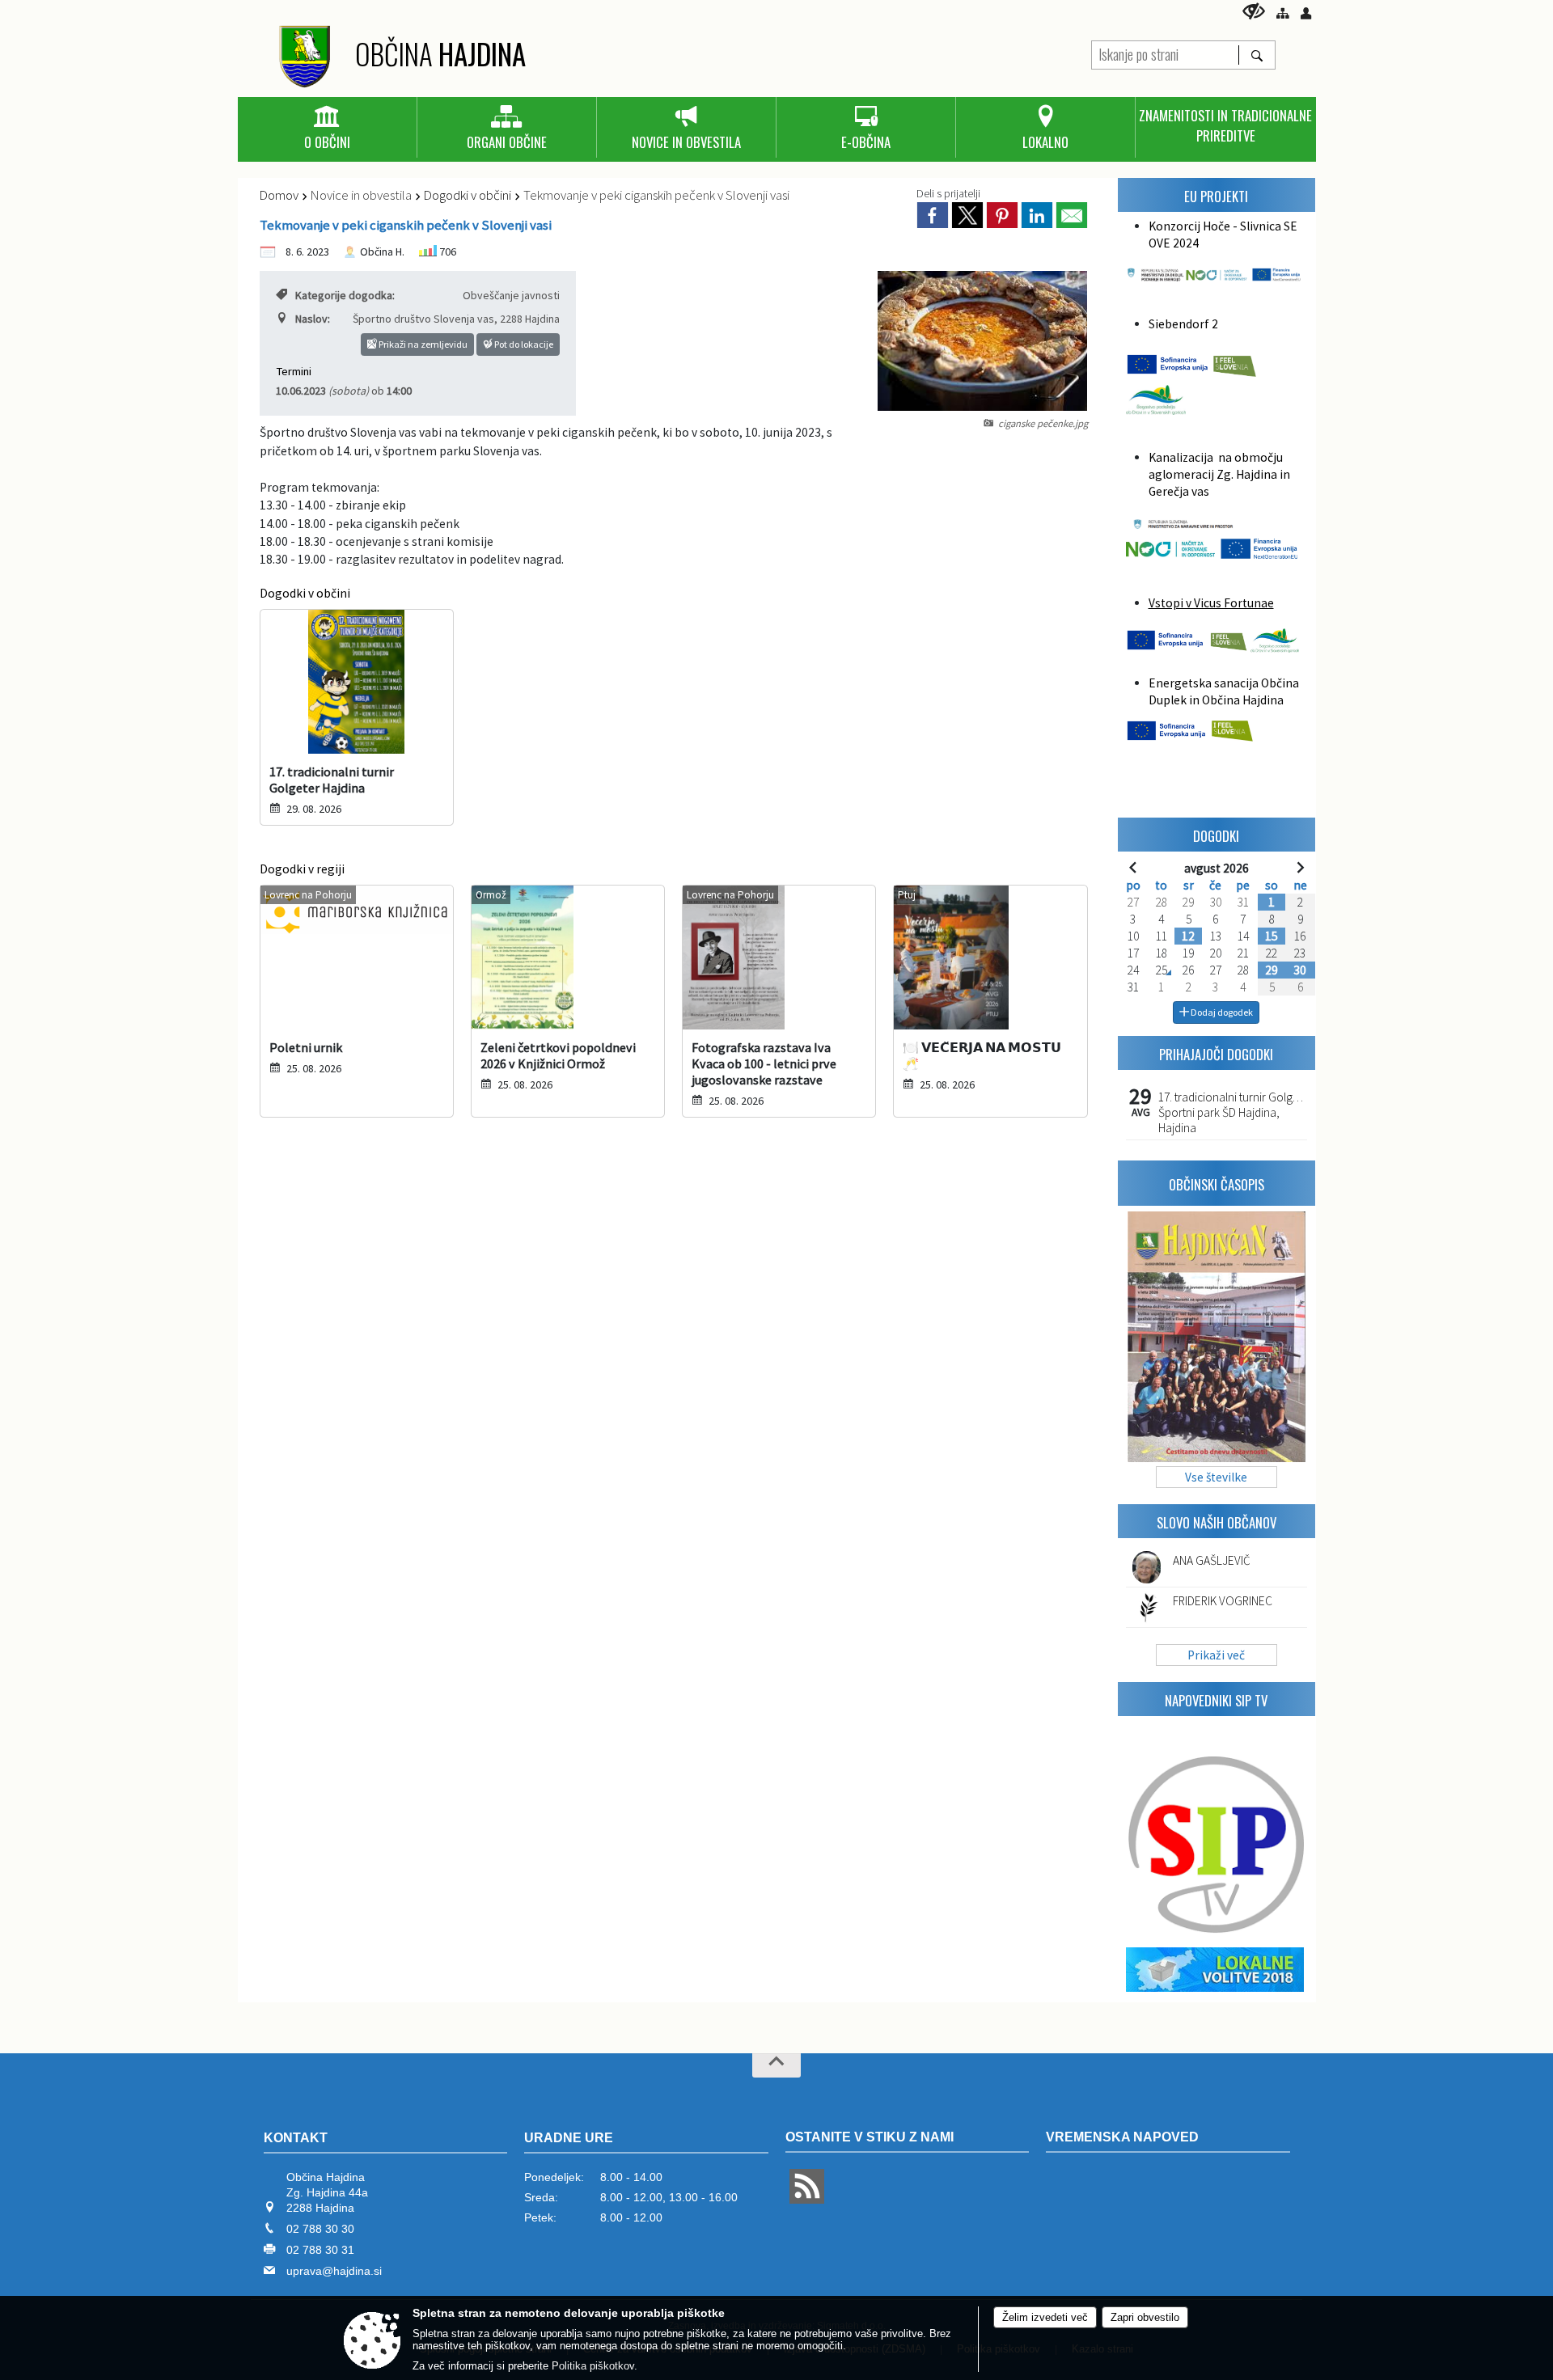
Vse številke (1216, 1477)
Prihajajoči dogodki (1216, 1054)
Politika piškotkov (593, 2366)
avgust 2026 (1217, 868)
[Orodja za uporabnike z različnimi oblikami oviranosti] (1254, 11)
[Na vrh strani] (776, 2065)
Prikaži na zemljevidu (422, 344)
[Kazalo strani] (1282, 13)
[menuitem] (327, 129)
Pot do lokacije (523, 344)
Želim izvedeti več (1045, 2317)
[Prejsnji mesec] (1133, 867)
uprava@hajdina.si (334, 2271)
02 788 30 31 (320, 2250)
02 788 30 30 (320, 2229)
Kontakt (296, 2138)
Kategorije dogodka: (345, 295)
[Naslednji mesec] (1300, 867)
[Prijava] (1306, 13)
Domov (279, 195)
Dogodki (1216, 836)
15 (1272, 936)
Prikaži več (1216, 1655)
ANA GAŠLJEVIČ (1212, 1560)
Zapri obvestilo (1145, 2317)
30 (1300, 970)
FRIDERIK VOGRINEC (1223, 1601)
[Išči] (1257, 55)
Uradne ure (569, 2138)
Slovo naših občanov (1217, 1522)
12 (1188, 936)
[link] (933, 215)
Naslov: (313, 319)
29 (1272, 970)
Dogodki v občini (468, 195)
